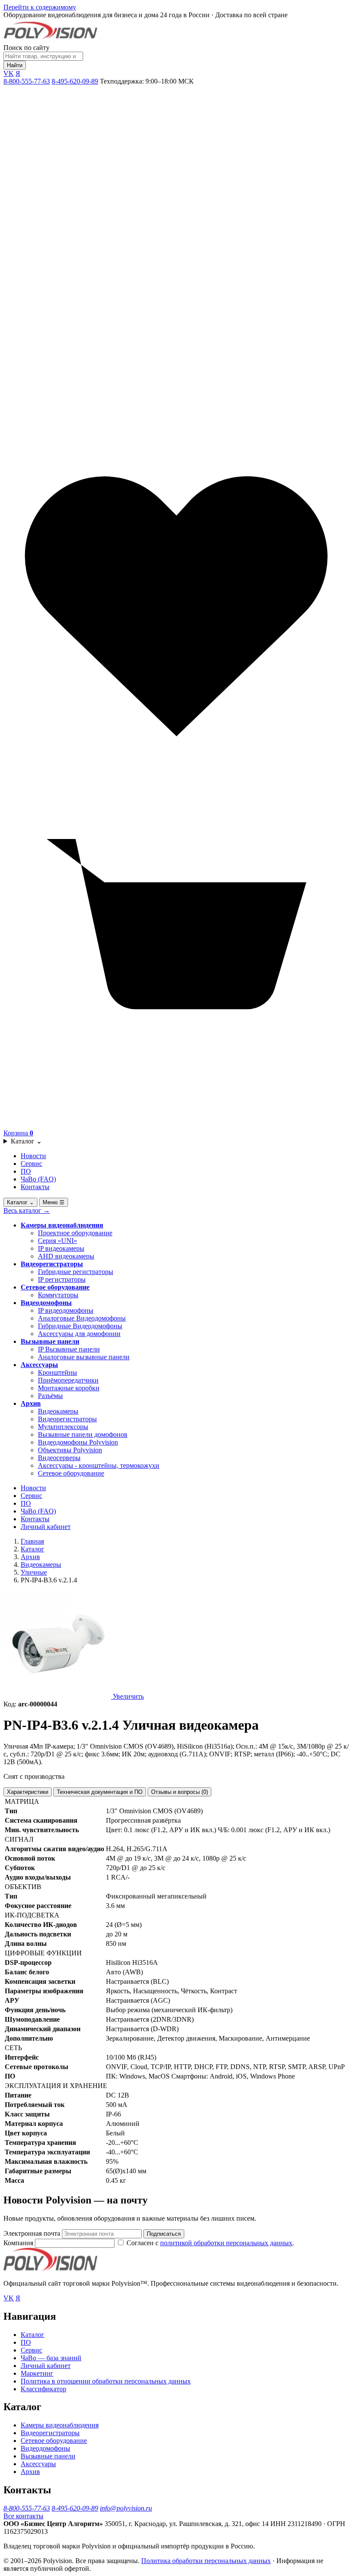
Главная (32, 1541)
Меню (54, 1202)
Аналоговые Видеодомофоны (82, 1318)
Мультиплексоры (63, 1427)
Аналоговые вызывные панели (84, 1357)
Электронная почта (32, 2233)
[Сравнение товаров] (176, 429)
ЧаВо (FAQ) (38, 1179)
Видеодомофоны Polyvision (78, 1442)
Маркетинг (37, 2373)
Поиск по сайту (26, 48)
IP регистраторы (62, 1279)
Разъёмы (50, 1396)
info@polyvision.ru (126, 2508)
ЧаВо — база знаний (51, 2358)
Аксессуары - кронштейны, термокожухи (99, 1465)
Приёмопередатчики (68, 1380)
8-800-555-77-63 (27, 81)
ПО (26, 1171)
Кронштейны (57, 1372)
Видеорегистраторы (52, 1264)
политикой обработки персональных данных (226, 2243)
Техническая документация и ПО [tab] (100, 1792)
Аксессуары (39, 1365)
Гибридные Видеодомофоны (80, 1326)
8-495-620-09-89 (75, 81)
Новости (33, 1156)
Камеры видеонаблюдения (62, 1225)
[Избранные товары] (176, 777)
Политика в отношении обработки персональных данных (106, 2381)
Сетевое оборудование (55, 1287)
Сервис (31, 1164)
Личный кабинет (46, 1527)
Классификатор (43, 2389)
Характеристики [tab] (28, 1792)
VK (9, 73)
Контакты (35, 1187)
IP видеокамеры (61, 1248)
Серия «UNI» (57, 1241)
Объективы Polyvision (70, 1450)
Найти (15, 65)
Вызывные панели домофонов (83, 1434)
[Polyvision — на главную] (50, 40)
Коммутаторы (58, 1295)
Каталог (26, 1141)
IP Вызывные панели (69, 1349)
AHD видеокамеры (66, 1256)
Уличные (34, 1572)
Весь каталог (27, 1210)
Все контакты (23, 2516)
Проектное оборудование (75, 1233)
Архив (31, 1403)
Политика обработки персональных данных (206, 2561)
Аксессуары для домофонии (79, 1334)
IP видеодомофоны (66, 1310)
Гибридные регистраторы (76, 1272)
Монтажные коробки (69, 1388)
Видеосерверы (59, 1458)
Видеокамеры (58, 1411)
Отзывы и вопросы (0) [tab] (180, 1792)
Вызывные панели (50, 1341)
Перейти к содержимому (40, 7)
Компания (19, 2243)
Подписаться (164, 2234)
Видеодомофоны (46, 1303)
